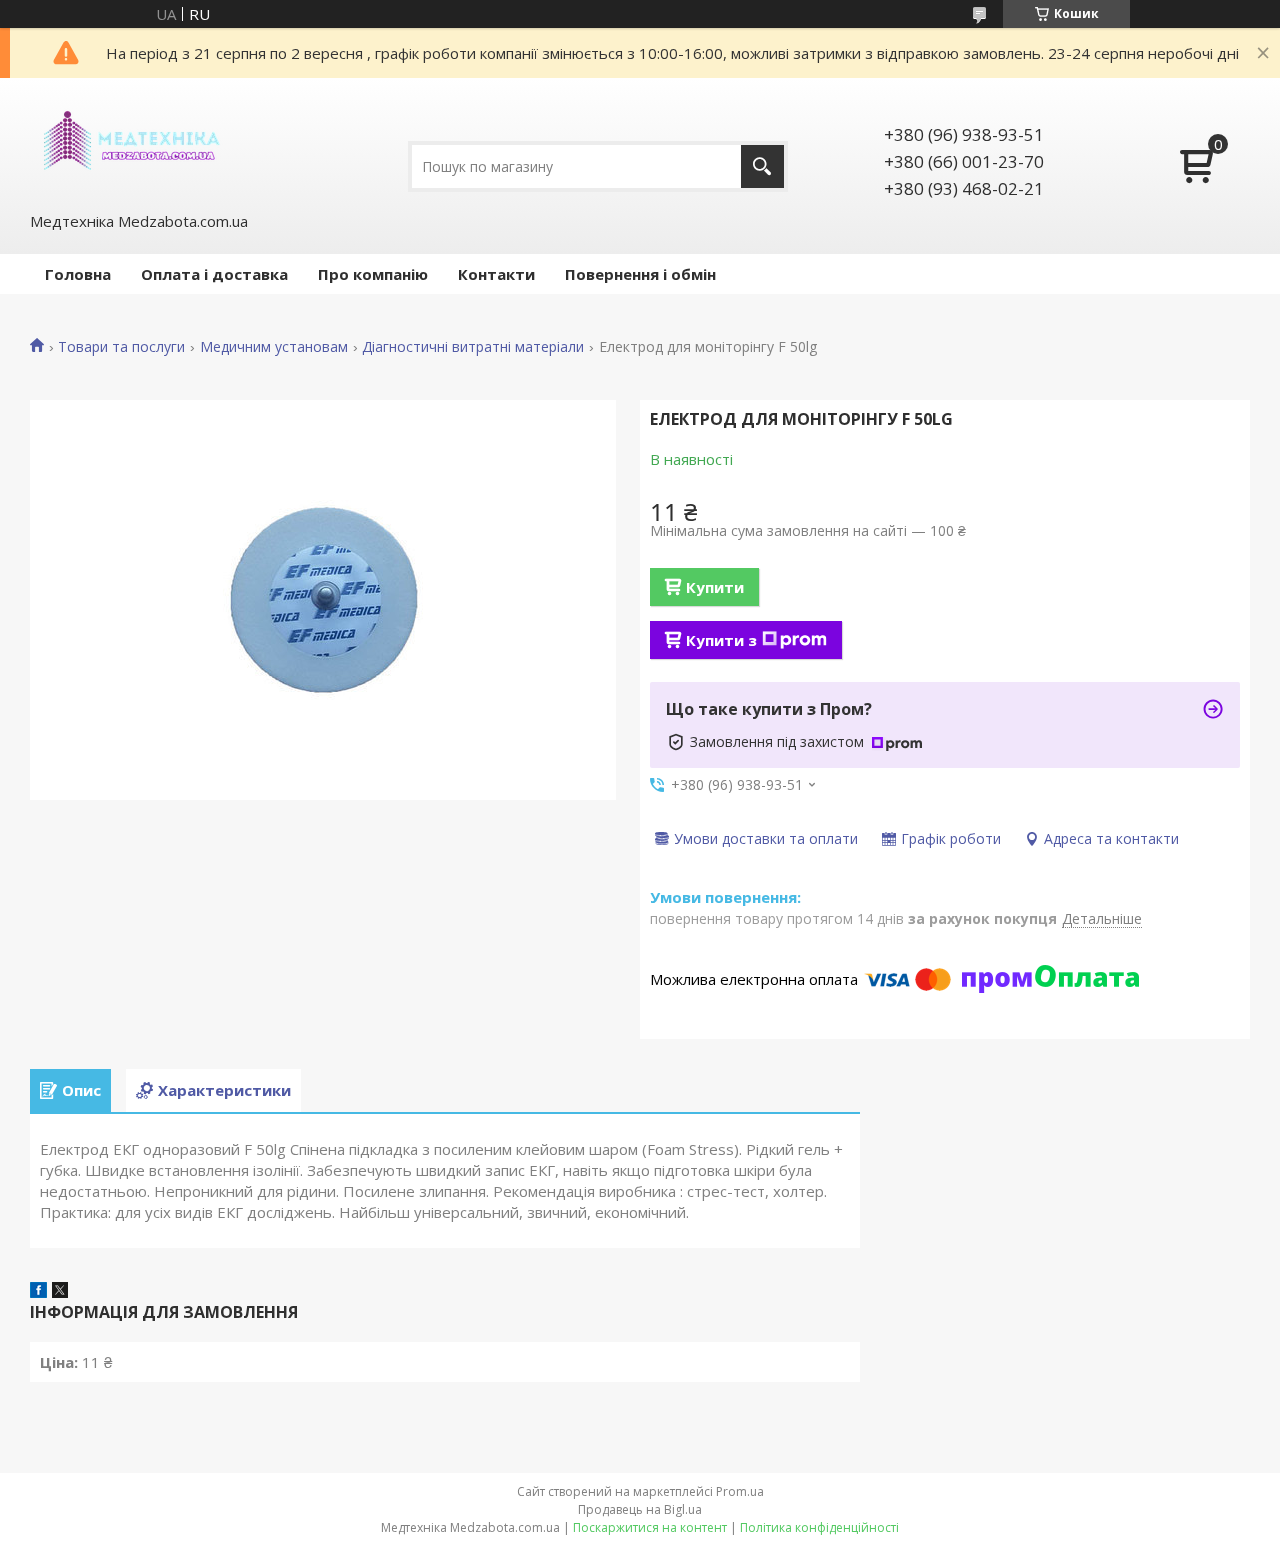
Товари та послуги (121, 347)
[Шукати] (762, 166)
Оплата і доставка (214, 274)
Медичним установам (274, 347)
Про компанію (373, 274)
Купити (715, 587)
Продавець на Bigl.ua (640, 1509)
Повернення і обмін (640, 274)
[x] (60, 1292)
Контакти (496, 274)
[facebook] (38, 1292)
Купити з (721, 640)
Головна (78, 274)
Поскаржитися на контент (650, 1527)
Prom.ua (740, 1491)
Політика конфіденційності (819, 1527)
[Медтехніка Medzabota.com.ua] (130, 143)
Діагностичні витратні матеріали (473, 347)
